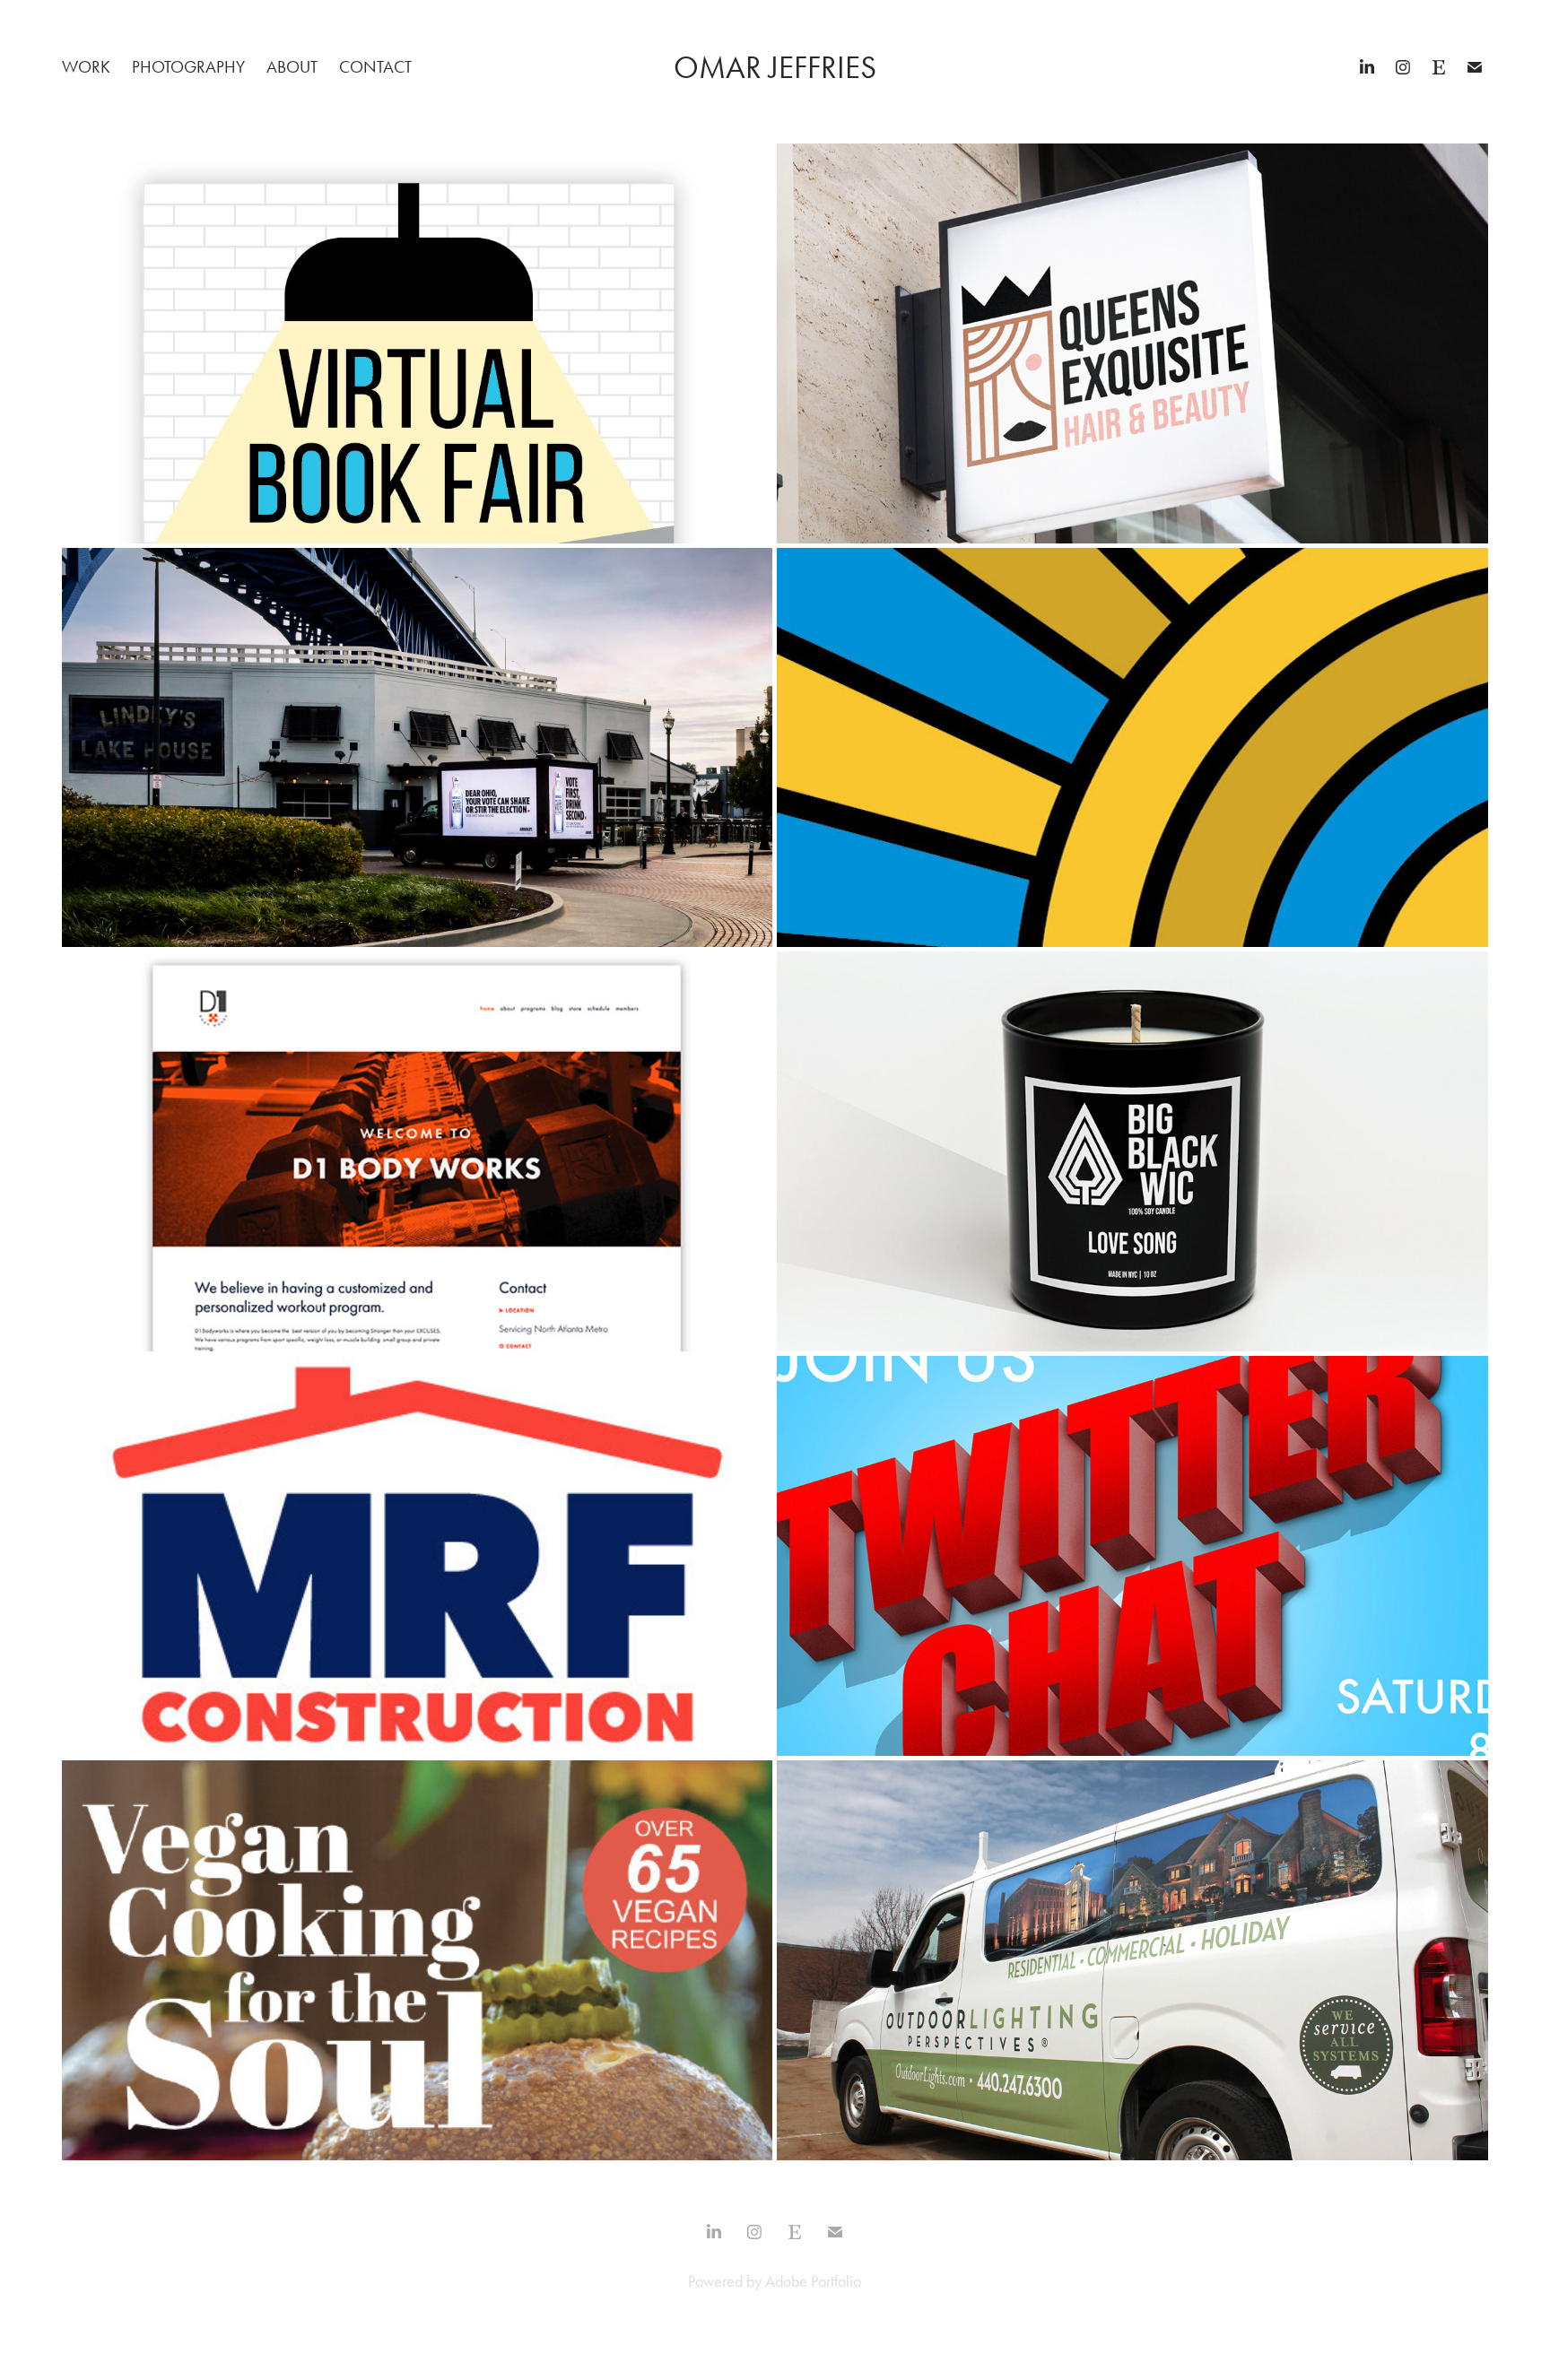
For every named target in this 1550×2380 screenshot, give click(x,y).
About (292, 67)
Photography (188, 67)
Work (86, 67)
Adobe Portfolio (813, 2281)
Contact (375, 67)
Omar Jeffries (775, 68)
